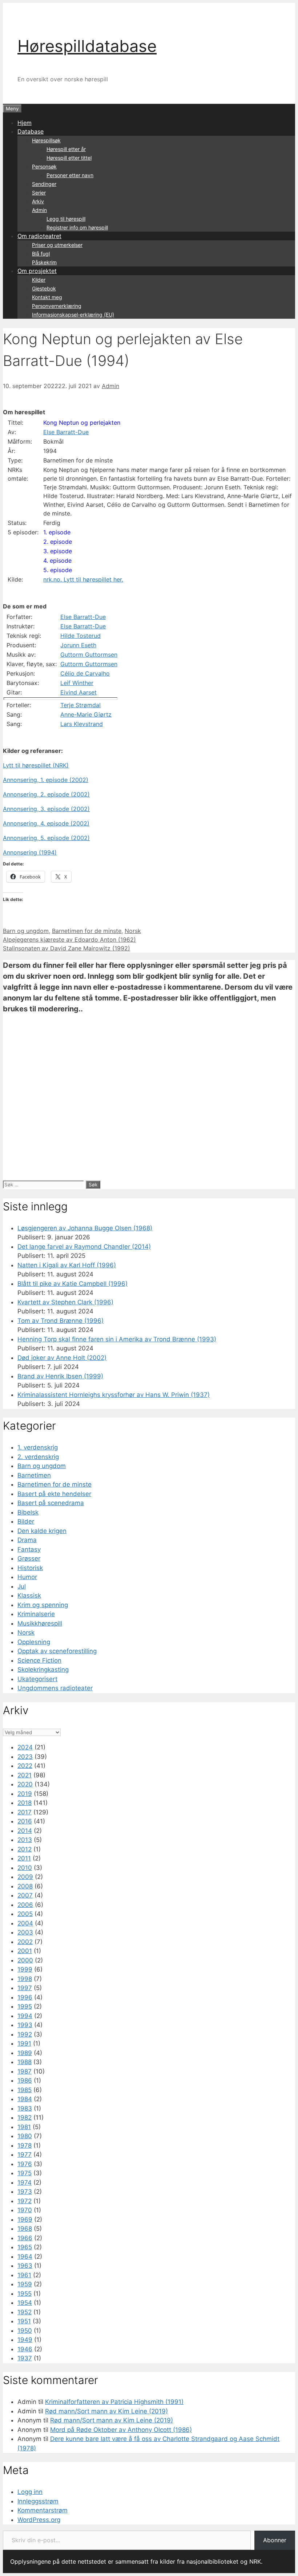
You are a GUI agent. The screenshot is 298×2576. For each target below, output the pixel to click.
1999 (25, 1969)
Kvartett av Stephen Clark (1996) (65, 1302)
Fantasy (29, 1549)
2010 (25, 1868)
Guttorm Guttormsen (89, 655)
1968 (25, 2229)
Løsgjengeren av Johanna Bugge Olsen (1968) (85, 1228)
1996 (25, 1997)
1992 (25, 2034)
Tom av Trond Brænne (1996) (61, 1321)
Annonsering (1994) (30, 852)
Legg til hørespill (66, 219)
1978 (25, 2145)
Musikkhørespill (40, 1623)
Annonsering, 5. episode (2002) (46, 838)
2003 (25, 1932)
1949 (25, 2340)
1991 (24, 2043)
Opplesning (34, 1642)
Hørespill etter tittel (69, 158)
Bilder (26, 1521)
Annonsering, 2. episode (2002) (46, 794)
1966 (25, 2238)
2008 (25, 1886)
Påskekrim (44, 262)
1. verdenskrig (38, 1447)
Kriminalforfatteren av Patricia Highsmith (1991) (114, 2402)
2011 (24, 1858)
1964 (25, 2257)
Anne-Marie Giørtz (86, 714)
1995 (25, 2006)
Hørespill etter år (66, 149)
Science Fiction (39, 1660)
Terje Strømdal (80, 705)
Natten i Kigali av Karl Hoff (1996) (67, 1265)
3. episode (58, 551)
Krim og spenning (43, 1605)
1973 (25, 2192)
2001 (25, 1951)
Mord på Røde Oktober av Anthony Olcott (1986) (121, 2430)
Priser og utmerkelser (57, 245)
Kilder (39, 280)
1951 (24, 2321)
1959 (25, 2284)
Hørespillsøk (46, 140)
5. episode (58, 570)
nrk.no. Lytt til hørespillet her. (83, 579)
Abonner (275, 2540)
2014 (25, 1831)
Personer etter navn (70, 175)
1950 (25, 2331)
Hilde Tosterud (80, 636)
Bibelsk (28, 1512)
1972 (25, 2201)
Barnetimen (34, 1475)
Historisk (30, 1568)
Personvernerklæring (57, 306)
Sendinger (44, 184)
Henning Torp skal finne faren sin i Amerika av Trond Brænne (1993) (117, 1339)
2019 (25, 1794)
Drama (27, 1540)
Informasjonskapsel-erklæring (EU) (73, 315)
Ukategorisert (37, 1679)
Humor (27, 1577)
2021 (25, 1775)
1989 (25, 2053)
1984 (25, 2099)
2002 (25, 1942)
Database (31, 131)
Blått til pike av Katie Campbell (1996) (73, 1284)
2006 (25, 1905)
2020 (25, 1784)
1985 (25, 2090)
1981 (24, 2127)
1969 (25, 2220)
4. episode (57, 561)
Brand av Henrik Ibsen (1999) (60, 1376)
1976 (25, 2164)
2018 (25, 1803)
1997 (25, 1988)
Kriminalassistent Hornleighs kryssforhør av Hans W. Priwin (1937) (114, 1395)
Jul (22, 1586)
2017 (25, 1812)
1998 (25, 1979)
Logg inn (30, 2492)
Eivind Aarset (78, 692)
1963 (25, 2266)
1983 (25, 2108)
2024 (25, 1747)
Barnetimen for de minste (87, 931)
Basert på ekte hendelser (54, 1494)
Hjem (25, 123)
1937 (25, 2358)
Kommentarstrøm (43, 2510)
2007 (25, 1895)
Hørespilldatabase (87, 46)
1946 (25, 2349)
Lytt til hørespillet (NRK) (36, 765)
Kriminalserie (36, 1614)
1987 (25, 2071)
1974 (25, 2182)
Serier (39, 193)
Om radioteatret (39, 236)
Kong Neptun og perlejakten (82, 423)
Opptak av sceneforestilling (57, 1651)
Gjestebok (44, 288)
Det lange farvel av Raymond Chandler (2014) (84, 1247)
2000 (25, 1960)
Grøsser (29, 1558)
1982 (25, 2118)
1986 (25, 2080)
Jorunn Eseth (78, 645)
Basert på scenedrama (51, 1503)
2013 (25, 1840)
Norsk (133, 931)
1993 (25, 2025)
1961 (24, 2275)
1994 (25, 2016)
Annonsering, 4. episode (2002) (46, 823)
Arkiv (38, 201)
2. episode (58, 542)
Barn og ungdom (26, 931)
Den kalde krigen (42, 1531)
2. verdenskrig (38, 1457)
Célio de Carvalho (85, 673)
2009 (25, 1877)
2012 (25, 1849)
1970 (25, 2210)
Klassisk (29, 1595)
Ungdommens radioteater (55, 1688)
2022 (25, 1766)
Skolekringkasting (43, 1670)
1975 (25, 2173)
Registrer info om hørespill (77, 227)
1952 (25, 2312)
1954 (25, 2303)
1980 (25, 2136)
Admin (39, 210)
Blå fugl (41, 254)
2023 (25, 1757)
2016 (25, 1821)
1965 (25, 2247)
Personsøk (44, 166)
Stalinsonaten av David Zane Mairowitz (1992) (67, 948)
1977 (25, 2155)
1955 (25, 2294)
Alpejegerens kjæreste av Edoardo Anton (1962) (69, 939)
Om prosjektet (37, 271)
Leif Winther (77, 683)
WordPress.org (39, 2520)
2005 (25, 1914)
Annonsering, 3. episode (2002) (46, 809)
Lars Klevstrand (82, 724)
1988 (25, 2062)
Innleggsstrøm (38, 2501)
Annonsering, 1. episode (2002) (46, 780)
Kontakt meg (47, 297)
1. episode (57, 532)
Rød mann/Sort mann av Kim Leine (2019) (106, 2411)
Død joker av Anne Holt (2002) (62, 1358)
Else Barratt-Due (66, 432)
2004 (25, 1923)
